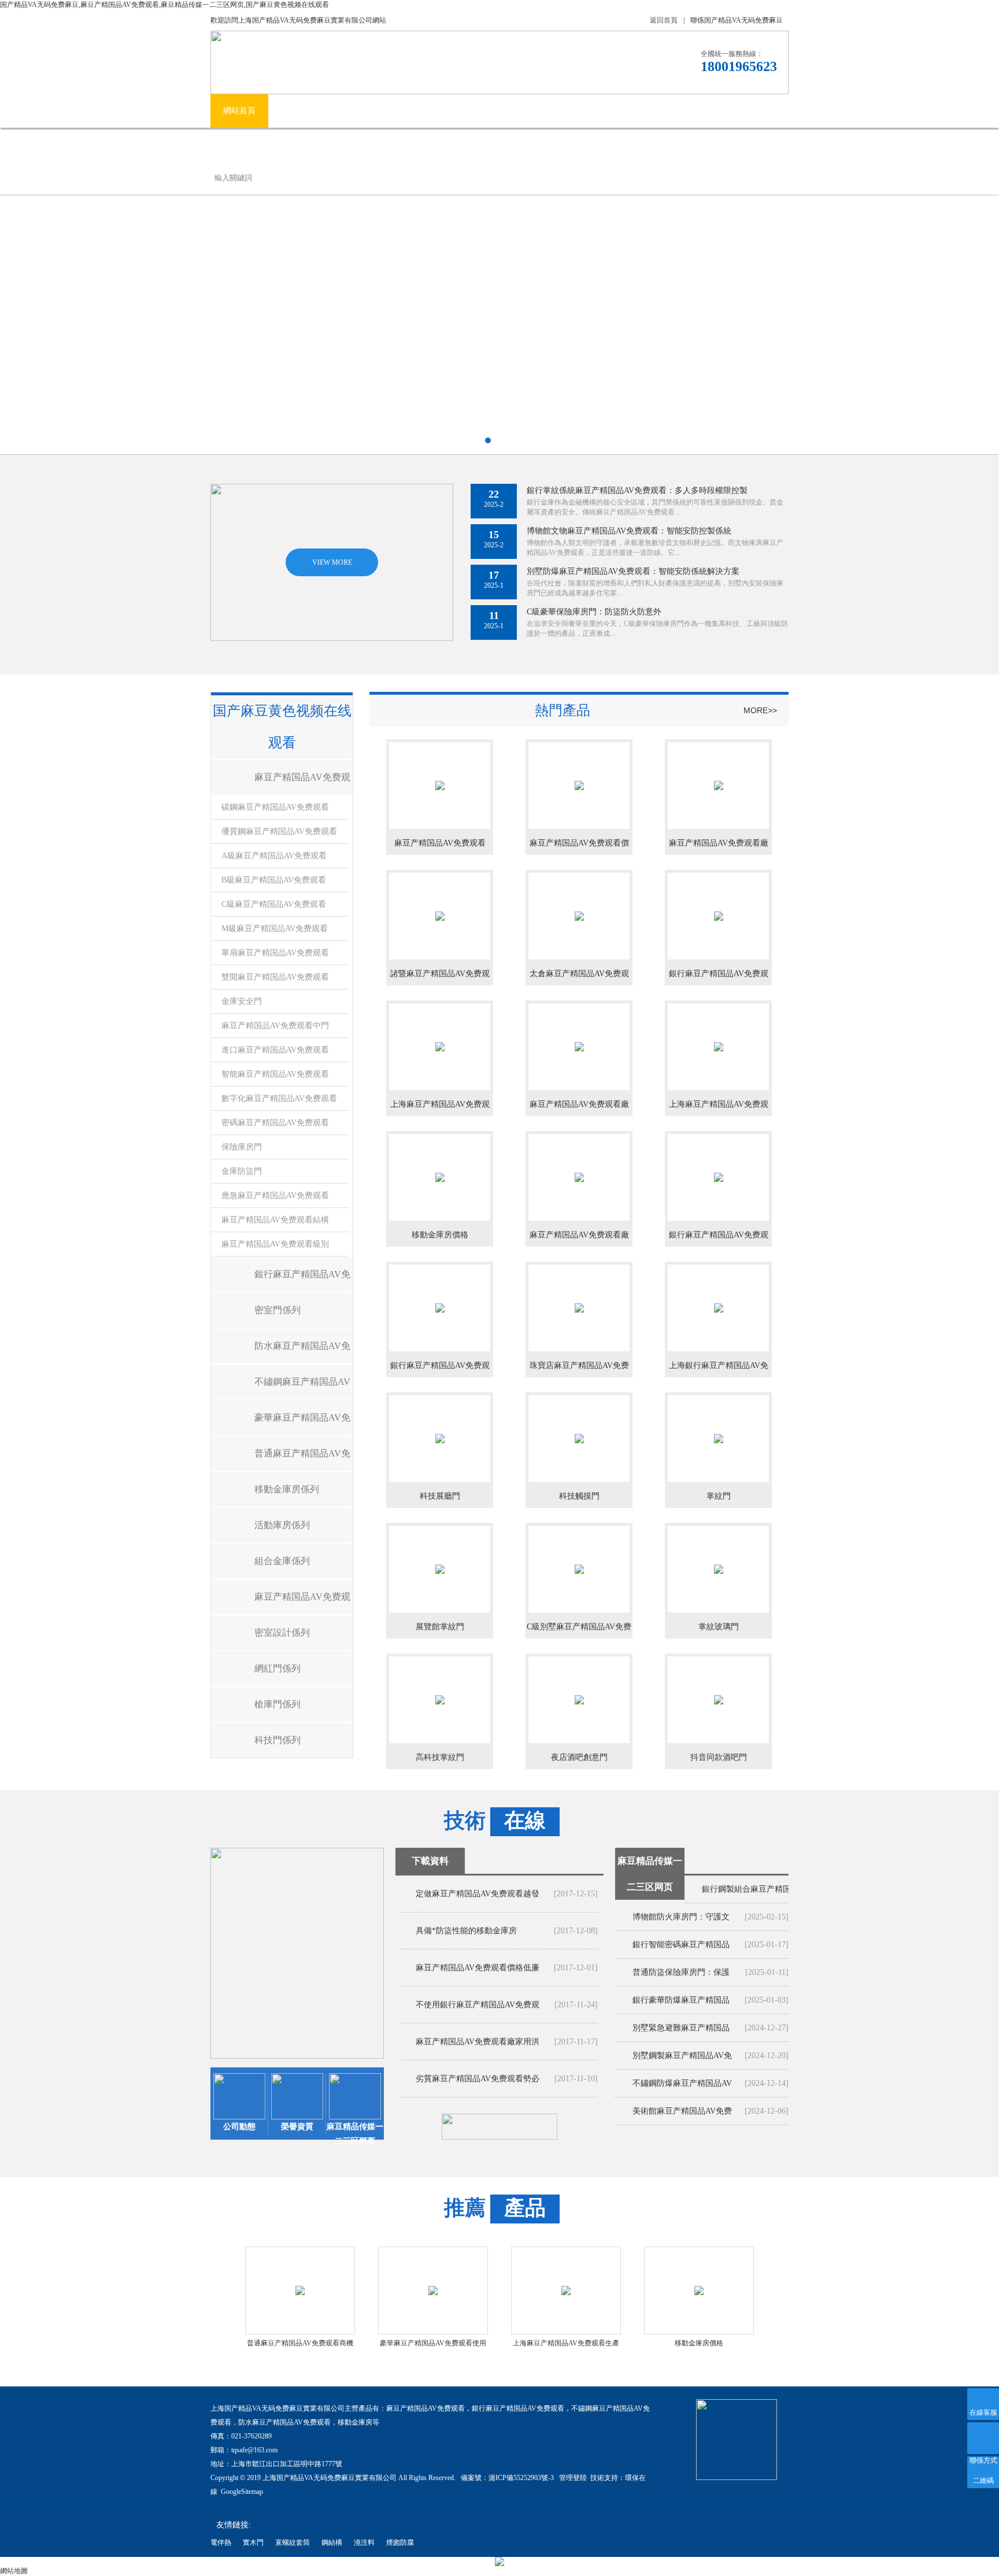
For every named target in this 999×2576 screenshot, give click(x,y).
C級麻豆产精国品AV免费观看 (274, 904)
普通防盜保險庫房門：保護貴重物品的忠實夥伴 (681, 1977)
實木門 (253, 2542)
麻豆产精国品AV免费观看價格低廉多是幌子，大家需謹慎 (478, 1975)
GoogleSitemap (242, 2492)
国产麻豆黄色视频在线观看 (387, 111)
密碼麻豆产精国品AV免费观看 (275, 1123)
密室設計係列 (282, 1632)
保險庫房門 (242, 1147)
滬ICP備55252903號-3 (522, 2478)
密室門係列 (277, 1310)
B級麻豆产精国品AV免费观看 (274, 880)
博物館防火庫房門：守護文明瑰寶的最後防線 (681, 1921)
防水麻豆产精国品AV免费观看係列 (302, 1352)
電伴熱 (221, 2542)
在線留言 (716, 111)
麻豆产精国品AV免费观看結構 (275, 1220)
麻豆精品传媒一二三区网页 (568, 111)
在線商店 (658, 111)
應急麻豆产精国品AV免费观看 (275, 1196)
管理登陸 (573, 2478)
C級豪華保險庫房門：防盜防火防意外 (594, 612)
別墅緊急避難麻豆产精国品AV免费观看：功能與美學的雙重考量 (682, 2032)
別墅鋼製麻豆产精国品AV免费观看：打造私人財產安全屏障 (682, 2060)
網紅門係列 (277, 1668)
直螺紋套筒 (293, 2542)
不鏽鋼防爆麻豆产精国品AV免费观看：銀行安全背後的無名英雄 (682, 2088)
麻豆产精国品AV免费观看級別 (275, 1244)
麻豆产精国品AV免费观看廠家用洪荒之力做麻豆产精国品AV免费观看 (478, 2049)
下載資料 (430, 1861)
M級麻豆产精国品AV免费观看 (275, 929)
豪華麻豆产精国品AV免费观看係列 (302, 1424)
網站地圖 (14, 2571)
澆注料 (364, 2542)
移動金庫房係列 (287, 1489)
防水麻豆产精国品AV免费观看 (284, 2422)
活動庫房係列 (282, 1525)
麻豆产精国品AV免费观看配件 (302, 1603)
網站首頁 (239, 111)
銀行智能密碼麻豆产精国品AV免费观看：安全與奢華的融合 (682, 1949)
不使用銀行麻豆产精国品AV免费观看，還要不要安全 (478, 2012)
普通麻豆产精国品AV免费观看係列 (302, 1460)
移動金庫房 (355, 2422)
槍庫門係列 (277, 1704)
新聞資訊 (478, 111)
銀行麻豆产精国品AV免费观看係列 (302, 1280)
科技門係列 (277, 1740)
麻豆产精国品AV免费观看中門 (275, 1026)
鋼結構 (332, 2542)
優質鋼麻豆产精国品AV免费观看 (279, 831)
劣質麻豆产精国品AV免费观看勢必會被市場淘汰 (478, 2086)
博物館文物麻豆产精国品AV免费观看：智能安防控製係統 (629, 531)
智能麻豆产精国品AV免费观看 (275, 1074)
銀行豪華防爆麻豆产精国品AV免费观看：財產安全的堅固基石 (682, 2005)
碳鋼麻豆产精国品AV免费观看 (275, 807)
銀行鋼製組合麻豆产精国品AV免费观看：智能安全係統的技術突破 (752, 1894)
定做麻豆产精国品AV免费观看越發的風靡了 (478, 1901)
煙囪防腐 (400, 2542)
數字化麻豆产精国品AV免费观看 (279, 1098)
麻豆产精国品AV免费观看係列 (302, 783)
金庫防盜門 (242, 1171)
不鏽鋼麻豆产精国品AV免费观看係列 (302, 1388)
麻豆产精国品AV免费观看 (425, 2408)
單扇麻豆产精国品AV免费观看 (275, 953)
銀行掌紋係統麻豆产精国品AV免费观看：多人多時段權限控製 (637, 490)
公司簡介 (297, 111)
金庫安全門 (242, 1001)
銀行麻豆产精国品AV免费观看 (518, 2408)
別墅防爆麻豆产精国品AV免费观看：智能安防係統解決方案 (633, 571)
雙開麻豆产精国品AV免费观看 (275, 977)
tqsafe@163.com (254, 2450)
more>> (760, 710)
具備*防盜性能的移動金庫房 (466, 1931)
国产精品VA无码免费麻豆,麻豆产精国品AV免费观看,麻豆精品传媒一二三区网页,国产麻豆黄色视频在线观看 (164, 5)
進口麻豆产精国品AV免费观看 (275, 1050)
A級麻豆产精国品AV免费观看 (274, 856)
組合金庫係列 (282, 1561)
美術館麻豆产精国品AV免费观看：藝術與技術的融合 (682, 2116)
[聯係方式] (983, 2438)
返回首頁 (664, 20)
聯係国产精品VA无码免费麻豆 (737, 20)
